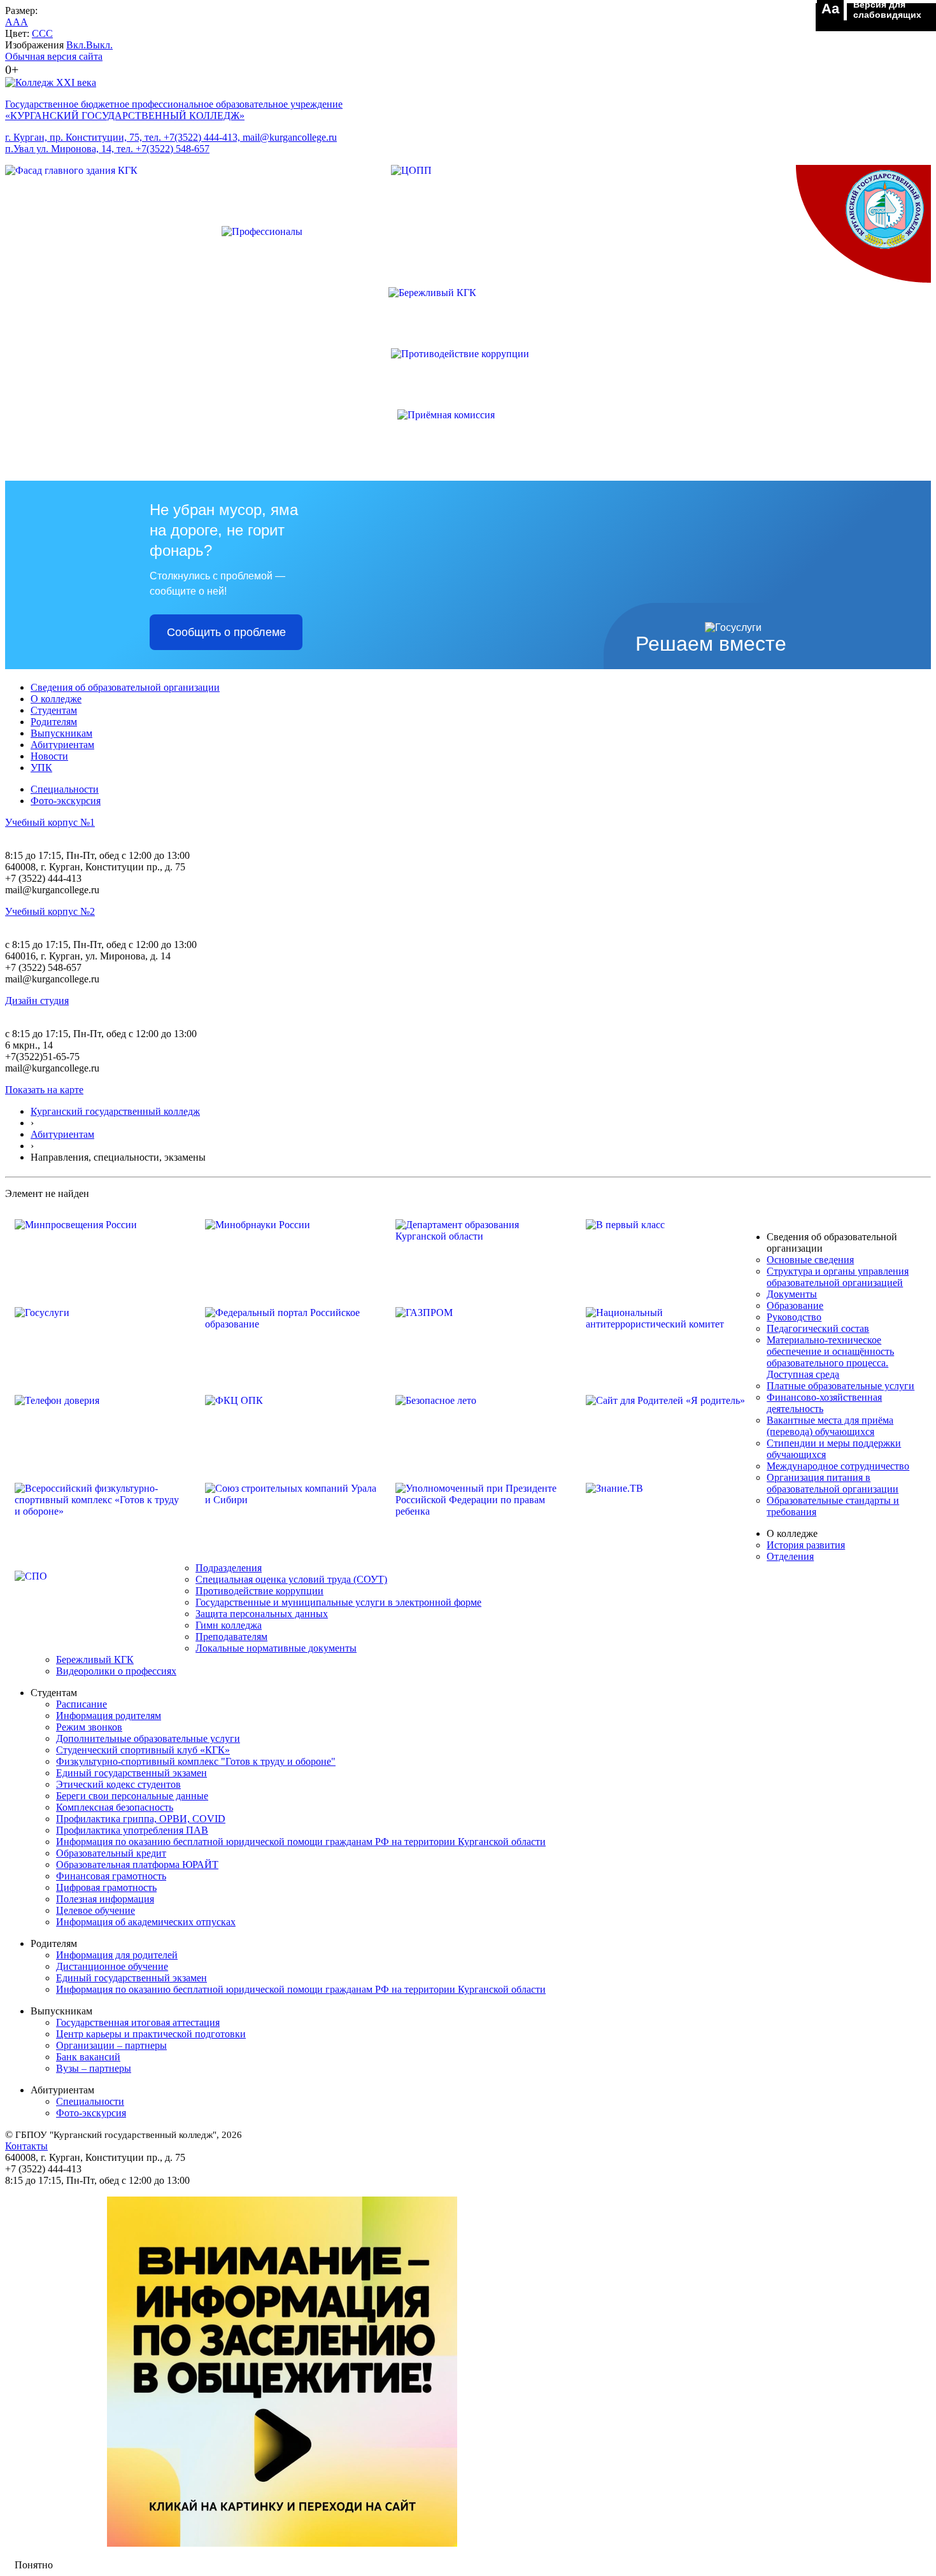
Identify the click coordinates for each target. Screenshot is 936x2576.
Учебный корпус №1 (50, 822)
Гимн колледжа (229, 1625)
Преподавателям (231, 1637)
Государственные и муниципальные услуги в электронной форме (338, 1602)
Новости (49, 756)
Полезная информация (105, 1899)
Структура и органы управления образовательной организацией (838, 1277)
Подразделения (229, 1568)
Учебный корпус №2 (50, 911)
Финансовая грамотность (111, 1876)
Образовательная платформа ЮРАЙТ (137, 1865)
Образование (795, 1306)
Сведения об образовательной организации (125, 687)
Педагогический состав (818, 1328)
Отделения (790, 1556)
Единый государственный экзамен (131, 1773)
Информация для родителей (117, 1955)
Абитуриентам (62, 745)
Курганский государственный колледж (115, 1111)
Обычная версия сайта (54, 56)
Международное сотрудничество (838, 1466)
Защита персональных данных (262, 1614)
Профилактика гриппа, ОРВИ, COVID (141, 1819)
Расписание (82, 1704)
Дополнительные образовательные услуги (148, 1738)
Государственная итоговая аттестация (138, 2022)
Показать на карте (44, 1090)
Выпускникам (61, 733)
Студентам (54, 710)
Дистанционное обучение (112, 1966)
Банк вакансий (88, 2057)
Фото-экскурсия (66, 801)
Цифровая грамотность (106, 1887)
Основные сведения (810, 1260)
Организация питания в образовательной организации (833, 1483)
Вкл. (76, 45)
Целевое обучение (96, 1910)
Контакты (26, 2146)
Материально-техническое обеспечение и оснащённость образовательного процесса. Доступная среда (830, 1357)
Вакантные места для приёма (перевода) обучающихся (830, 1426)
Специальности (65, 789)
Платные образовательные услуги (840, 1386)
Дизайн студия (37, 1001)
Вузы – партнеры (94, 2068)
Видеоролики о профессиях (116, 1671)
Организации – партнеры (111, 2045)
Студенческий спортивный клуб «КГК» (143, 1750)
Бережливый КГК (95, 1660)
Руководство (794, 1317)
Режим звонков (89, 1727)
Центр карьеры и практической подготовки (151, 2034)
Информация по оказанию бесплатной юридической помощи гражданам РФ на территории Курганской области (301, 1842)
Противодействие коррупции (259, 1591)
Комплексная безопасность (115, 1807)
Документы (792, 1294)
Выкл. (99, 45)
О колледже (56, 699)
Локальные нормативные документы (276, 1648)
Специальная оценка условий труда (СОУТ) (291, 1579)
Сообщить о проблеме (226, 632)
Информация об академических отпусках (146, 1922)
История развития (806, 1545)
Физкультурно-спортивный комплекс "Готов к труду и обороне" (196, 1761)
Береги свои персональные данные (132, 1796)
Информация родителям (109, 1716)
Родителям (54, 722)
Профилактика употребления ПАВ (132, 1830)
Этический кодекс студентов (118, 1784)
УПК (41, 768)
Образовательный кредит (111, 1853)
